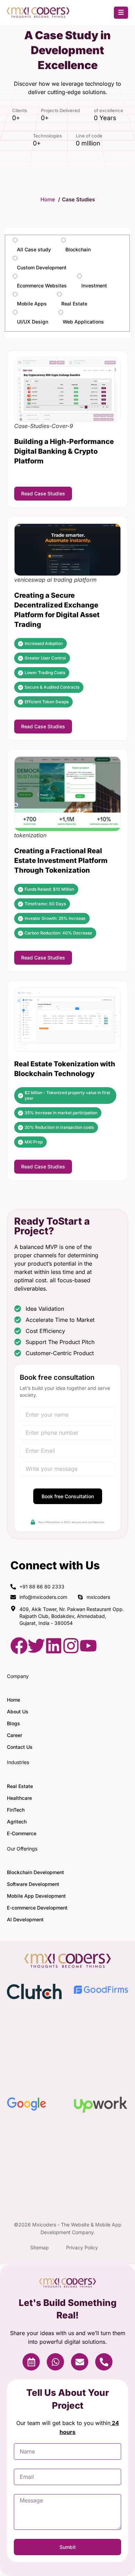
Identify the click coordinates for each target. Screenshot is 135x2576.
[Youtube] (88, 1646)
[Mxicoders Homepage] (38, 16)
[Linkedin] (54, 1646)
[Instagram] (71, 1646)
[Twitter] (36, 1646)
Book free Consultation (68, 1496)
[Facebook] (19, 1646)
